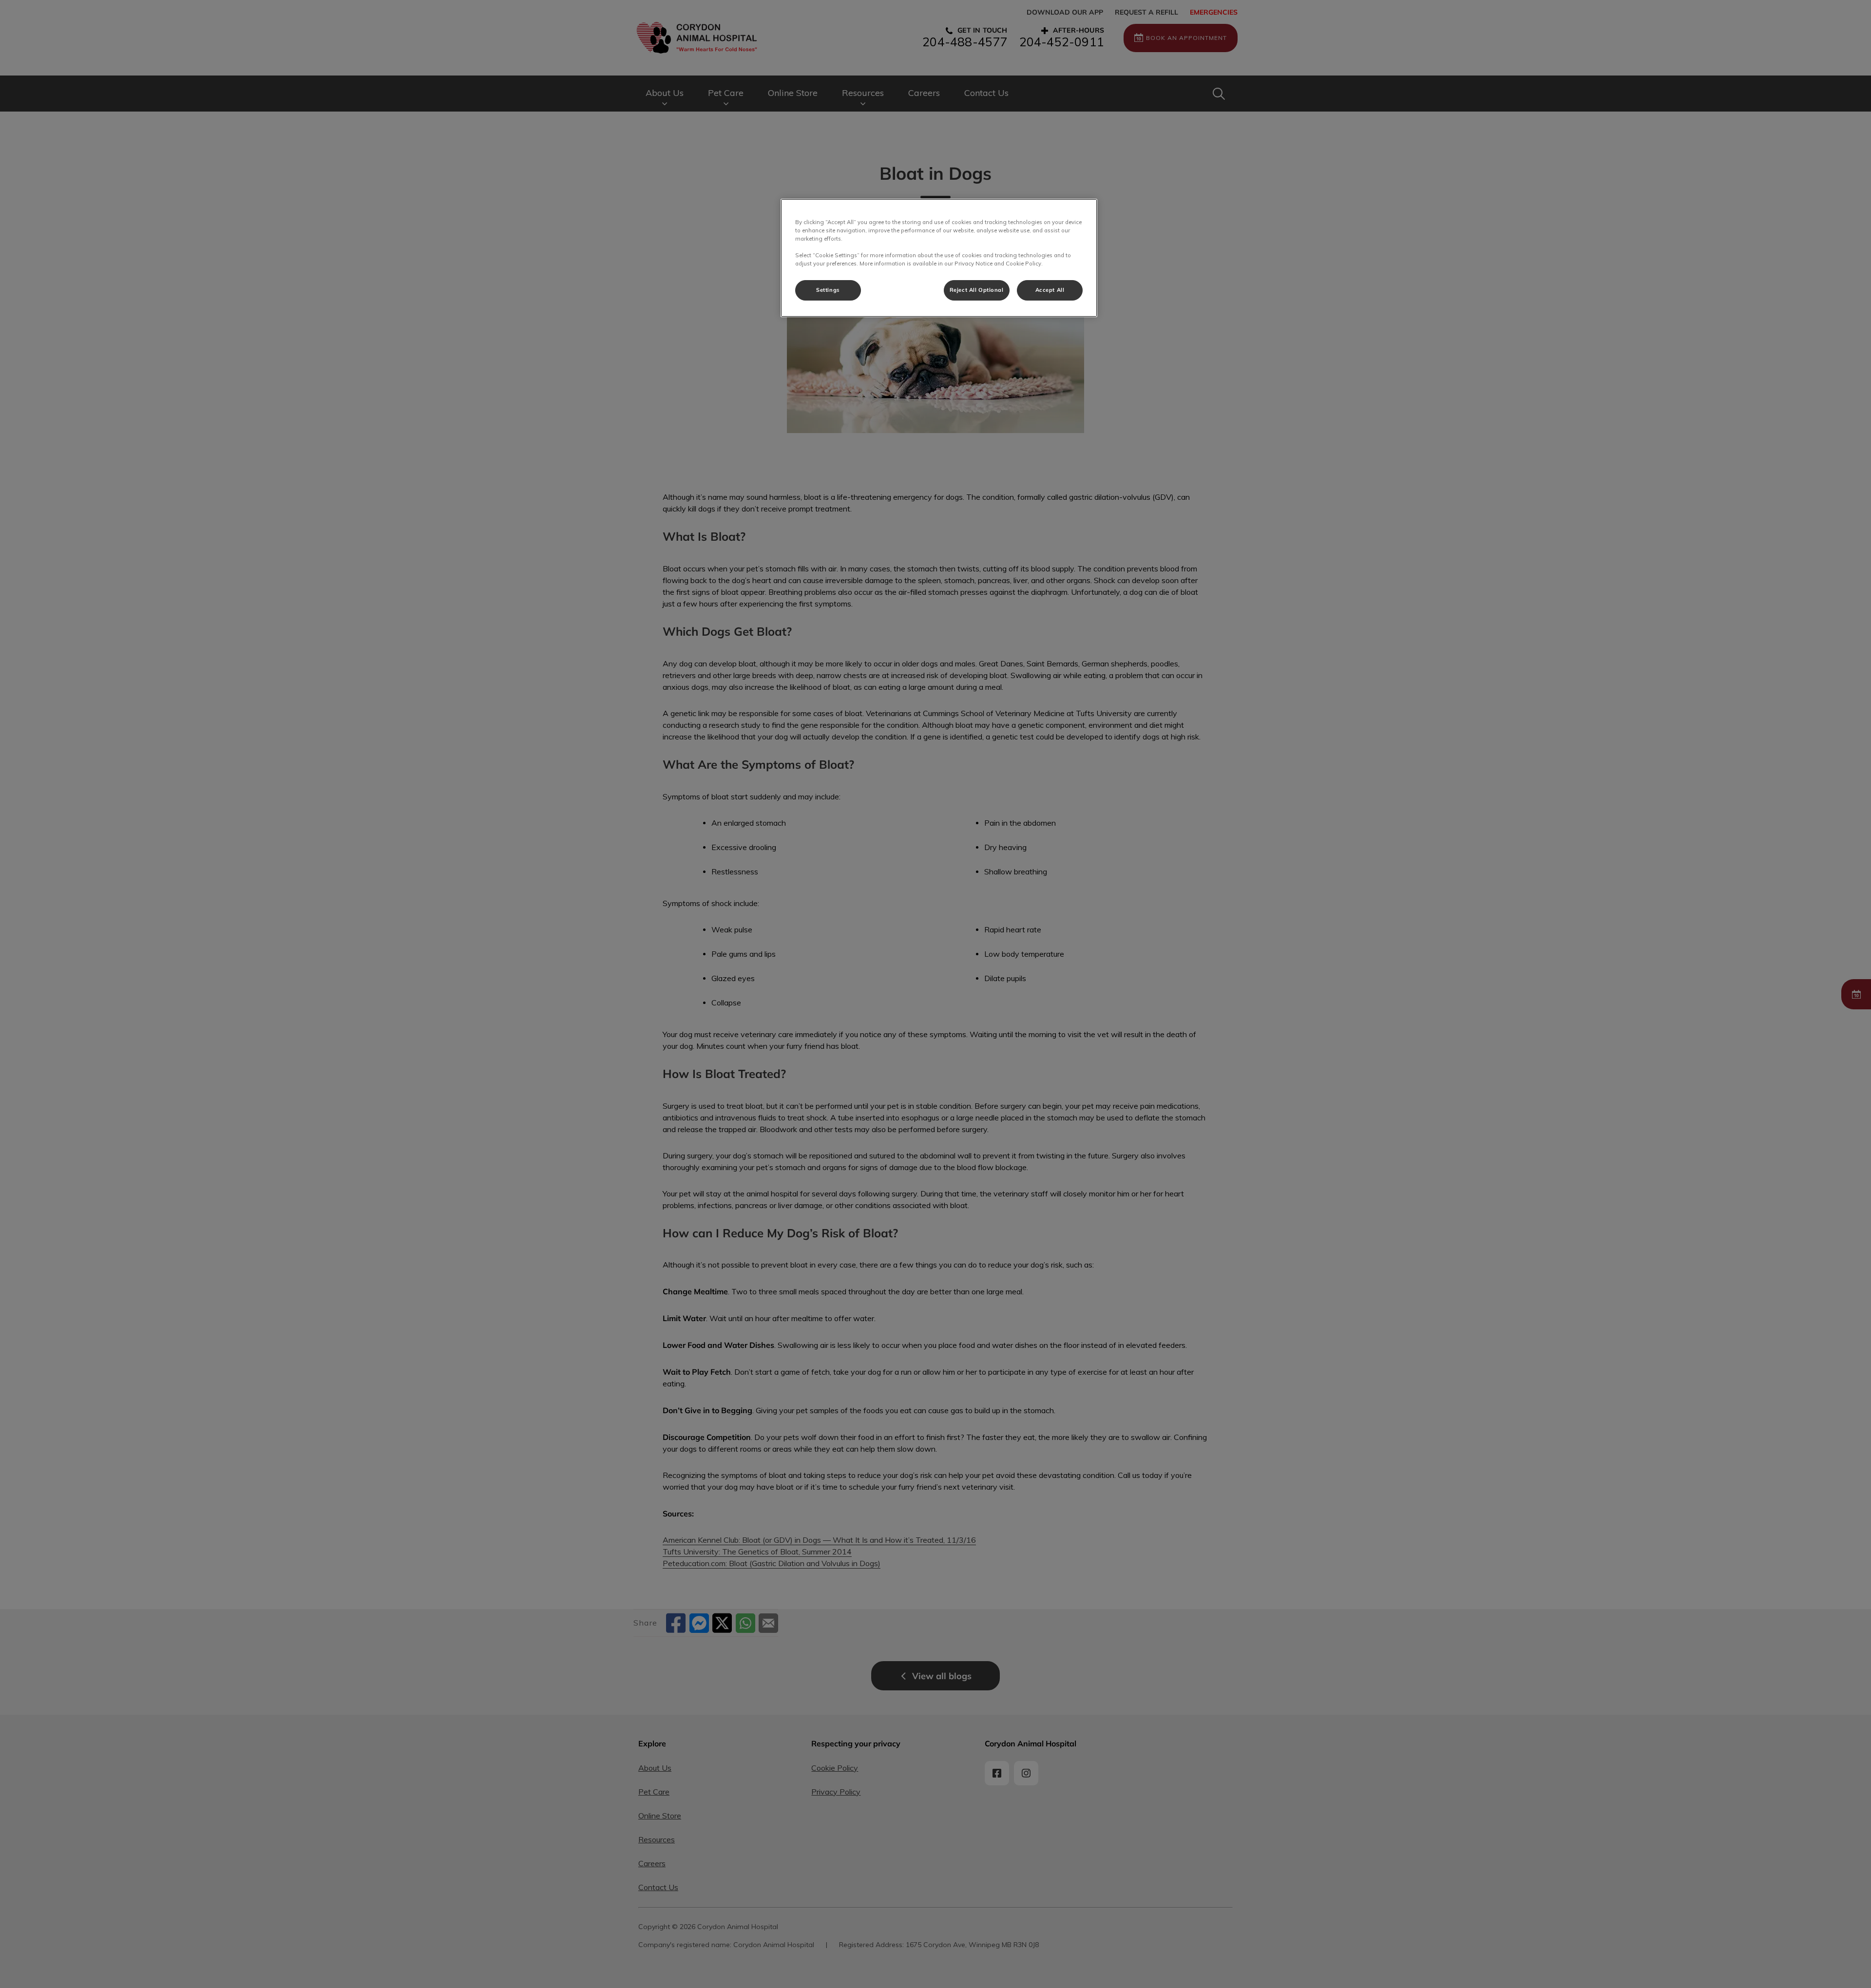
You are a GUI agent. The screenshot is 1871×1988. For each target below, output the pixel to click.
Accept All (1050, 290)
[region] (939, 258)
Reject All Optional (977, 290)
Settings (828, 290)
